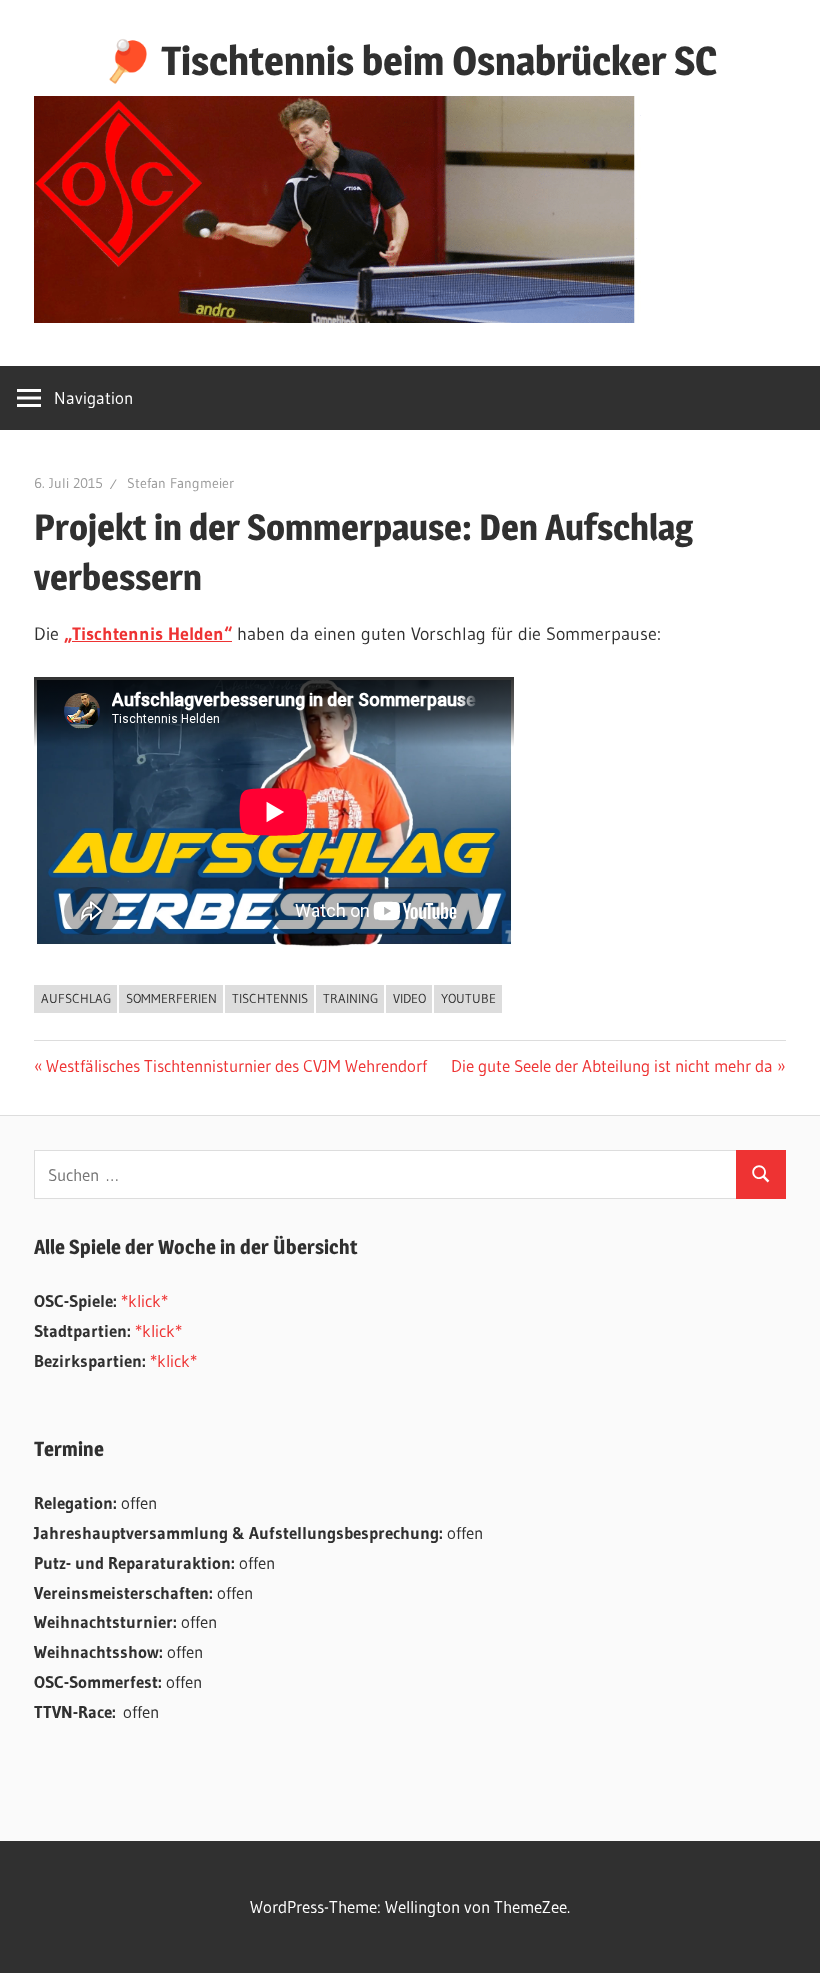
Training (350, 998)
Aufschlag (76, 998)
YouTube (468, 998)
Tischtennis (270, 998)
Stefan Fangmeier (180, 483)
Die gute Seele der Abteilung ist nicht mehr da (612, 1065)
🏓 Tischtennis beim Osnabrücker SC (410, 60)
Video (409, 998)
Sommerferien (171, 998)
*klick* (144, 1300)
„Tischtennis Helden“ (148, 634)
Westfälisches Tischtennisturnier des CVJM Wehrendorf (236, 1065)
